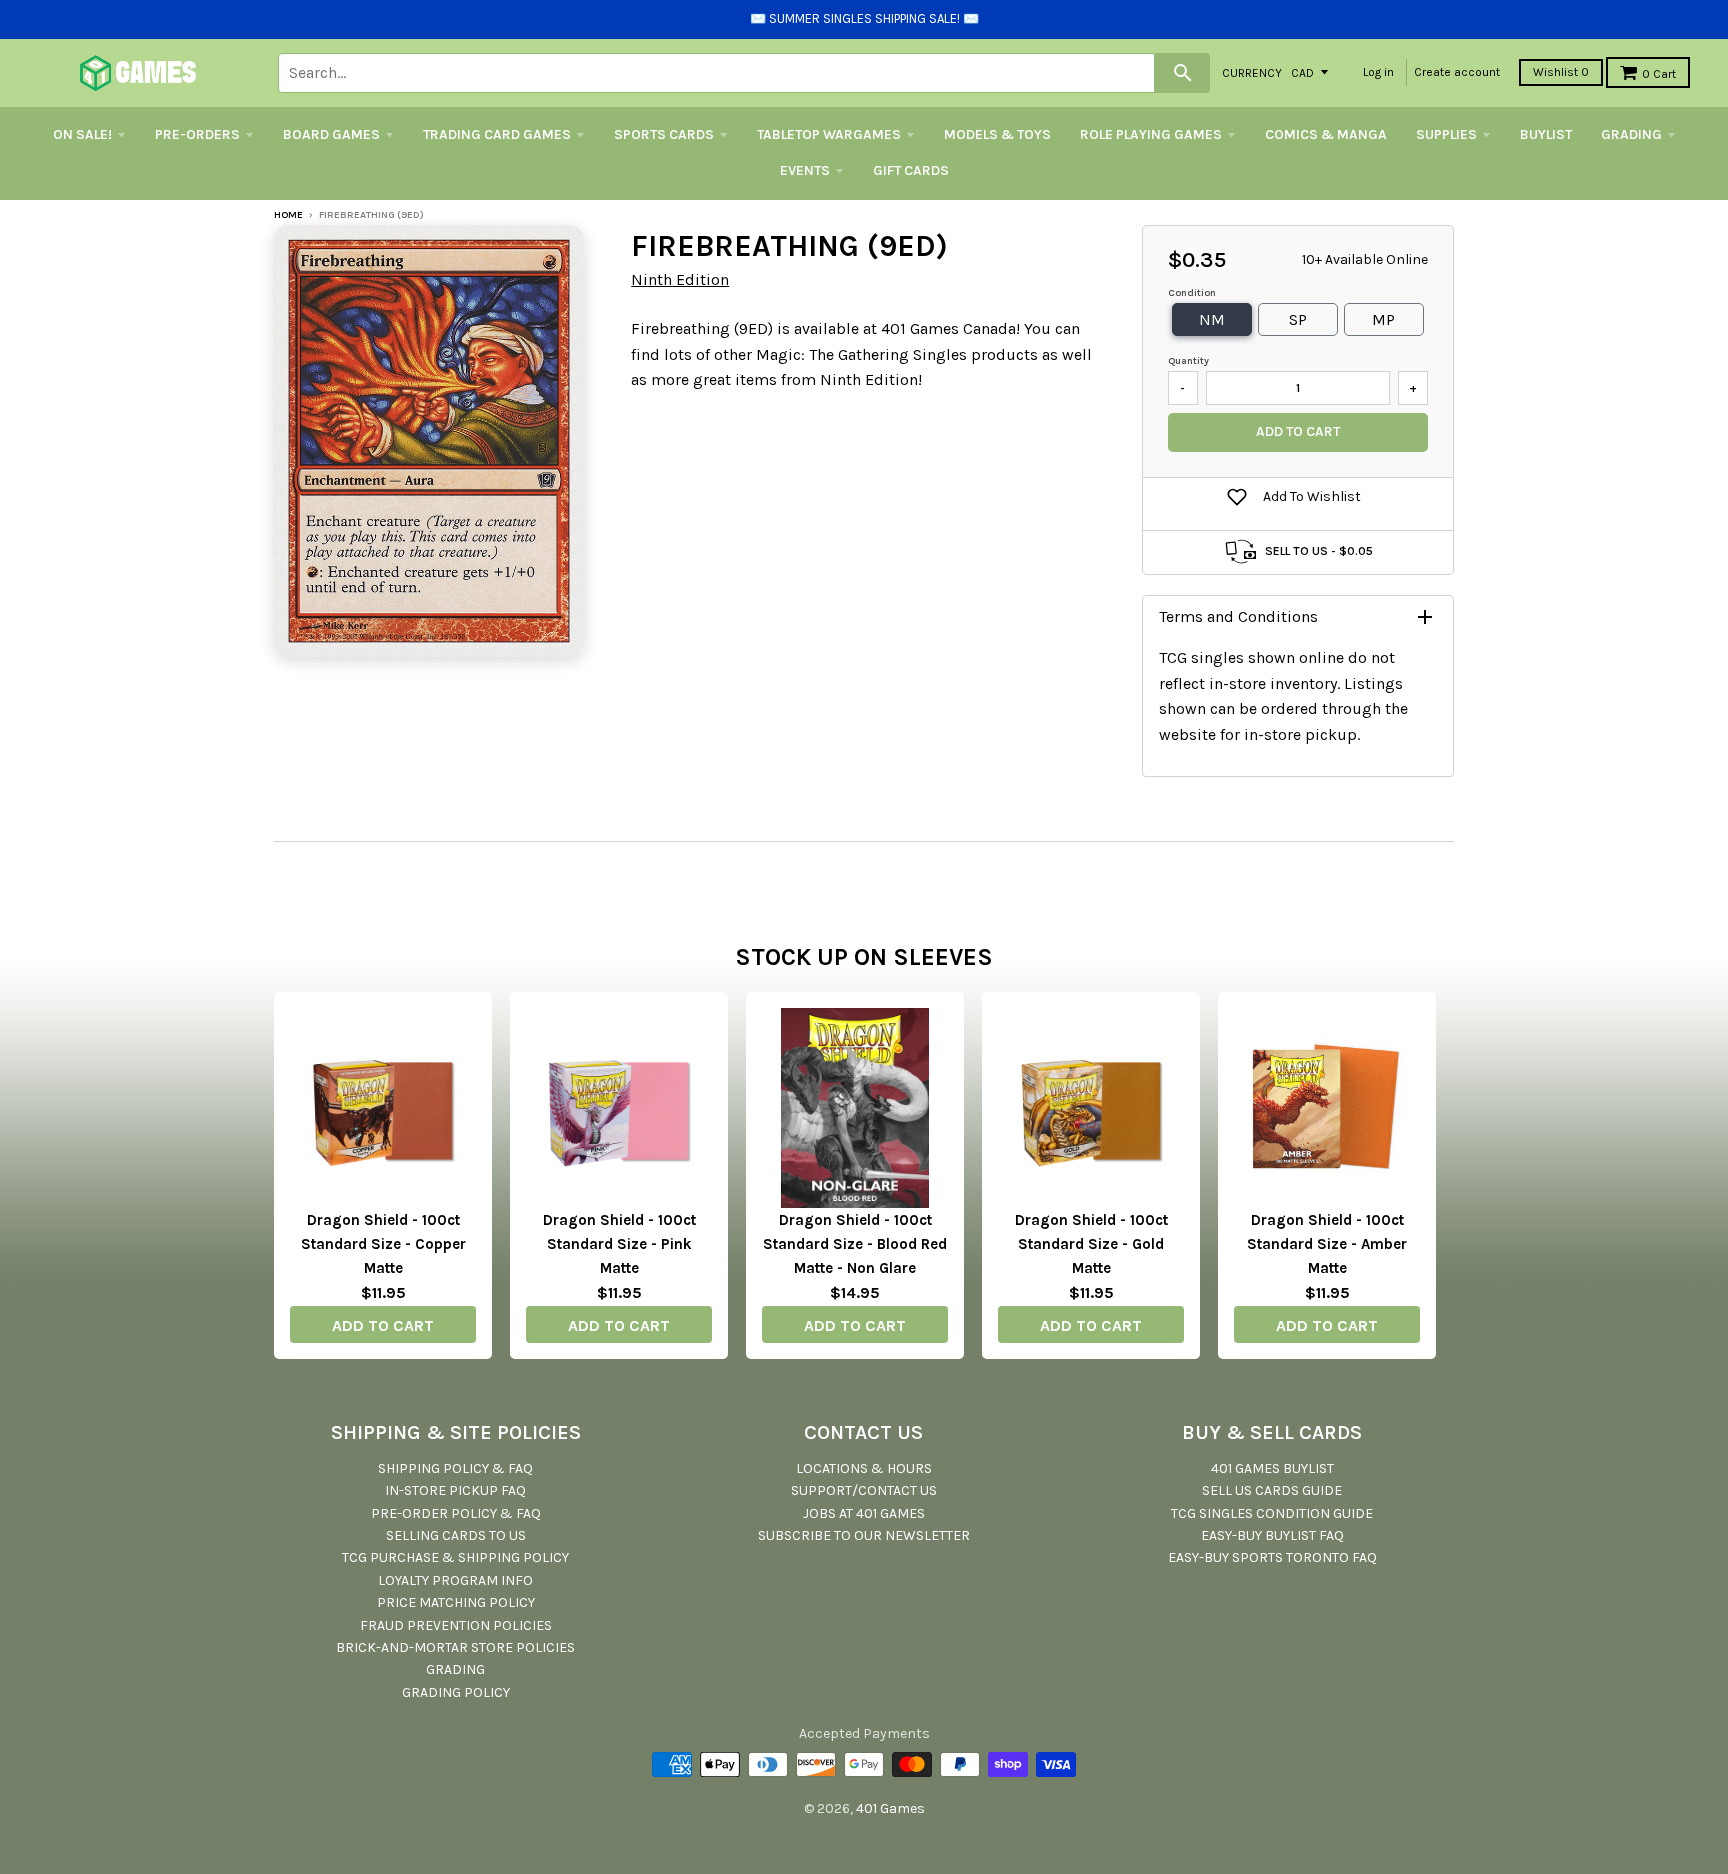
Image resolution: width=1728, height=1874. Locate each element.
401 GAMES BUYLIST (1272, 1468)
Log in (1378, 72)
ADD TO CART (383, 1325)
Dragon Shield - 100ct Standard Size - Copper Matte (383, 1244)
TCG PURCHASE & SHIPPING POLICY (455, 1557)
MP (1383, 319)
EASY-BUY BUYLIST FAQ (1272, 1535)
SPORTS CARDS (664, 134)
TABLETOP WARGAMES (829, 134)
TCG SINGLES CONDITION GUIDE (1272, 1513)
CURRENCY (1252, 72)
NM (1212, 319)
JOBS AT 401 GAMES (864, 1513)
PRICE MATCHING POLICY (456, 1602)
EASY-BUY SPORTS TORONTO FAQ (1272, 1557)
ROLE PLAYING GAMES (1151, 134)
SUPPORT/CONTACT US (864, 1490)
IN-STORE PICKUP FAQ (455, 1490)
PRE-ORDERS (197, 134)
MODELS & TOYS (997, 134)
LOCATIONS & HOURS (864, 1468)
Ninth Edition (680, 279)
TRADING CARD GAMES (497, 134)
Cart (1659, 74)
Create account (1457, 72)
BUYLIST (1546, 134)
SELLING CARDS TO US (456, 1535)
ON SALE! (82, 134)
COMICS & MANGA (1326, 134)
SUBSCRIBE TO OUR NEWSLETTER (864, 1535)
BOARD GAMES (331, 134)
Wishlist (1561, 72)
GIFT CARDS (911, 170)
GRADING (1631, 134)
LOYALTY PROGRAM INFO (455, 1580)
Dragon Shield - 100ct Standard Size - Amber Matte (1327, 1244)
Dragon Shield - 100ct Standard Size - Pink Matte (619, 1244)
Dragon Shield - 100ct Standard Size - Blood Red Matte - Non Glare (855, 1244)
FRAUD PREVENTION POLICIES (456, 1625)
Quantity (1188, 361)
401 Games (890, 1808)
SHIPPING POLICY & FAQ (455, 1468)
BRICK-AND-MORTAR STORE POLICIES (455, 1647)
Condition (1192, 293)
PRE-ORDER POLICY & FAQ (456, 1513)
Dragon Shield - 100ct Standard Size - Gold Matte (1091, 1244)
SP (1298, 319)
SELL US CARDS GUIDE (1272, 1490)
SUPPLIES (1446, 134)
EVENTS (805, 170)
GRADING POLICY (456, 1692)
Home (288, 215)
